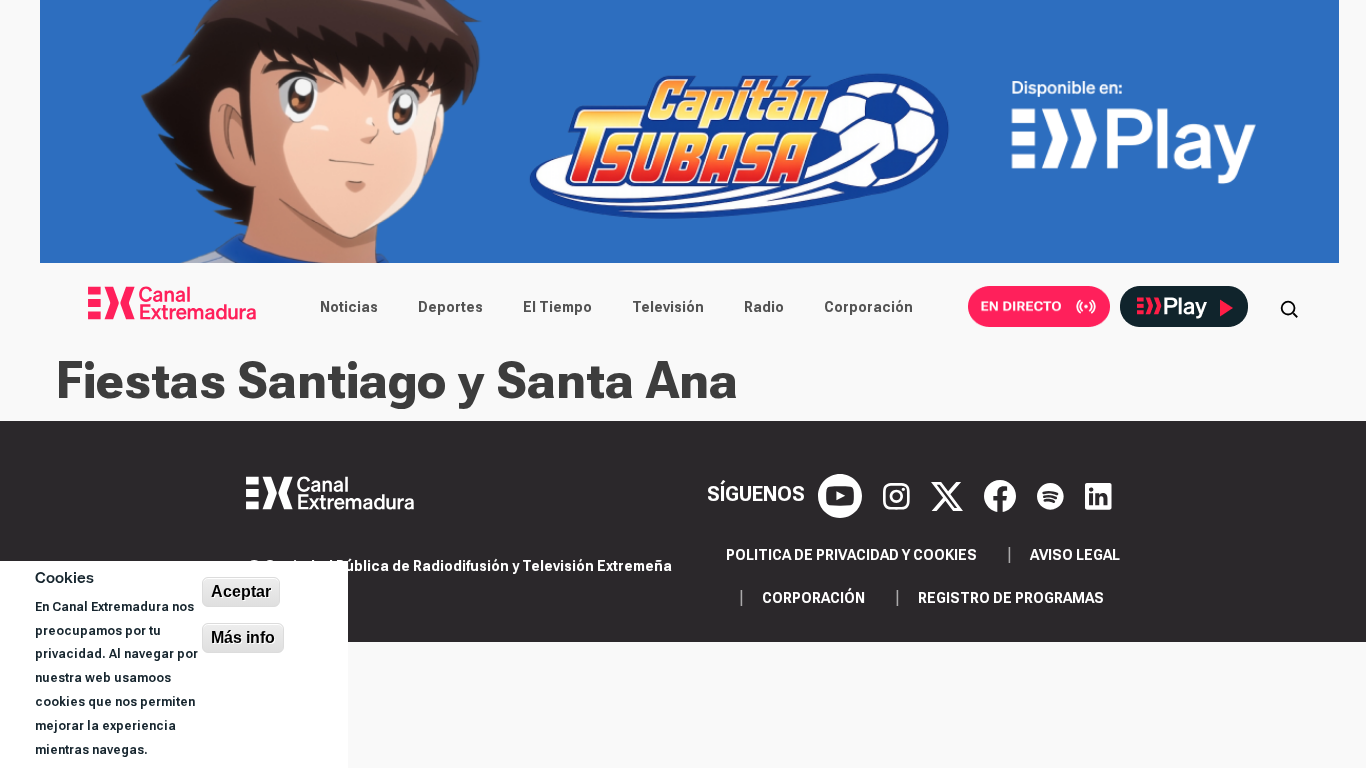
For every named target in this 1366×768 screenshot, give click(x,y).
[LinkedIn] (1098, 494)
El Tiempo (557, 307)
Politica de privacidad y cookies (851, 555)
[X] (949, 494)
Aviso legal (1075, 555)
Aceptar (241, 591)
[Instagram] (899, 494)
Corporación (868, 307)
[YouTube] (842, 494)
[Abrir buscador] (1289, 307)
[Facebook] (1002, 494)
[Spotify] (1053, 494)
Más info (243, 637)
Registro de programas (1011, 598)
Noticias (349, 307)
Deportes (450, 307)
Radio (764, 307)
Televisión (668, 307)
